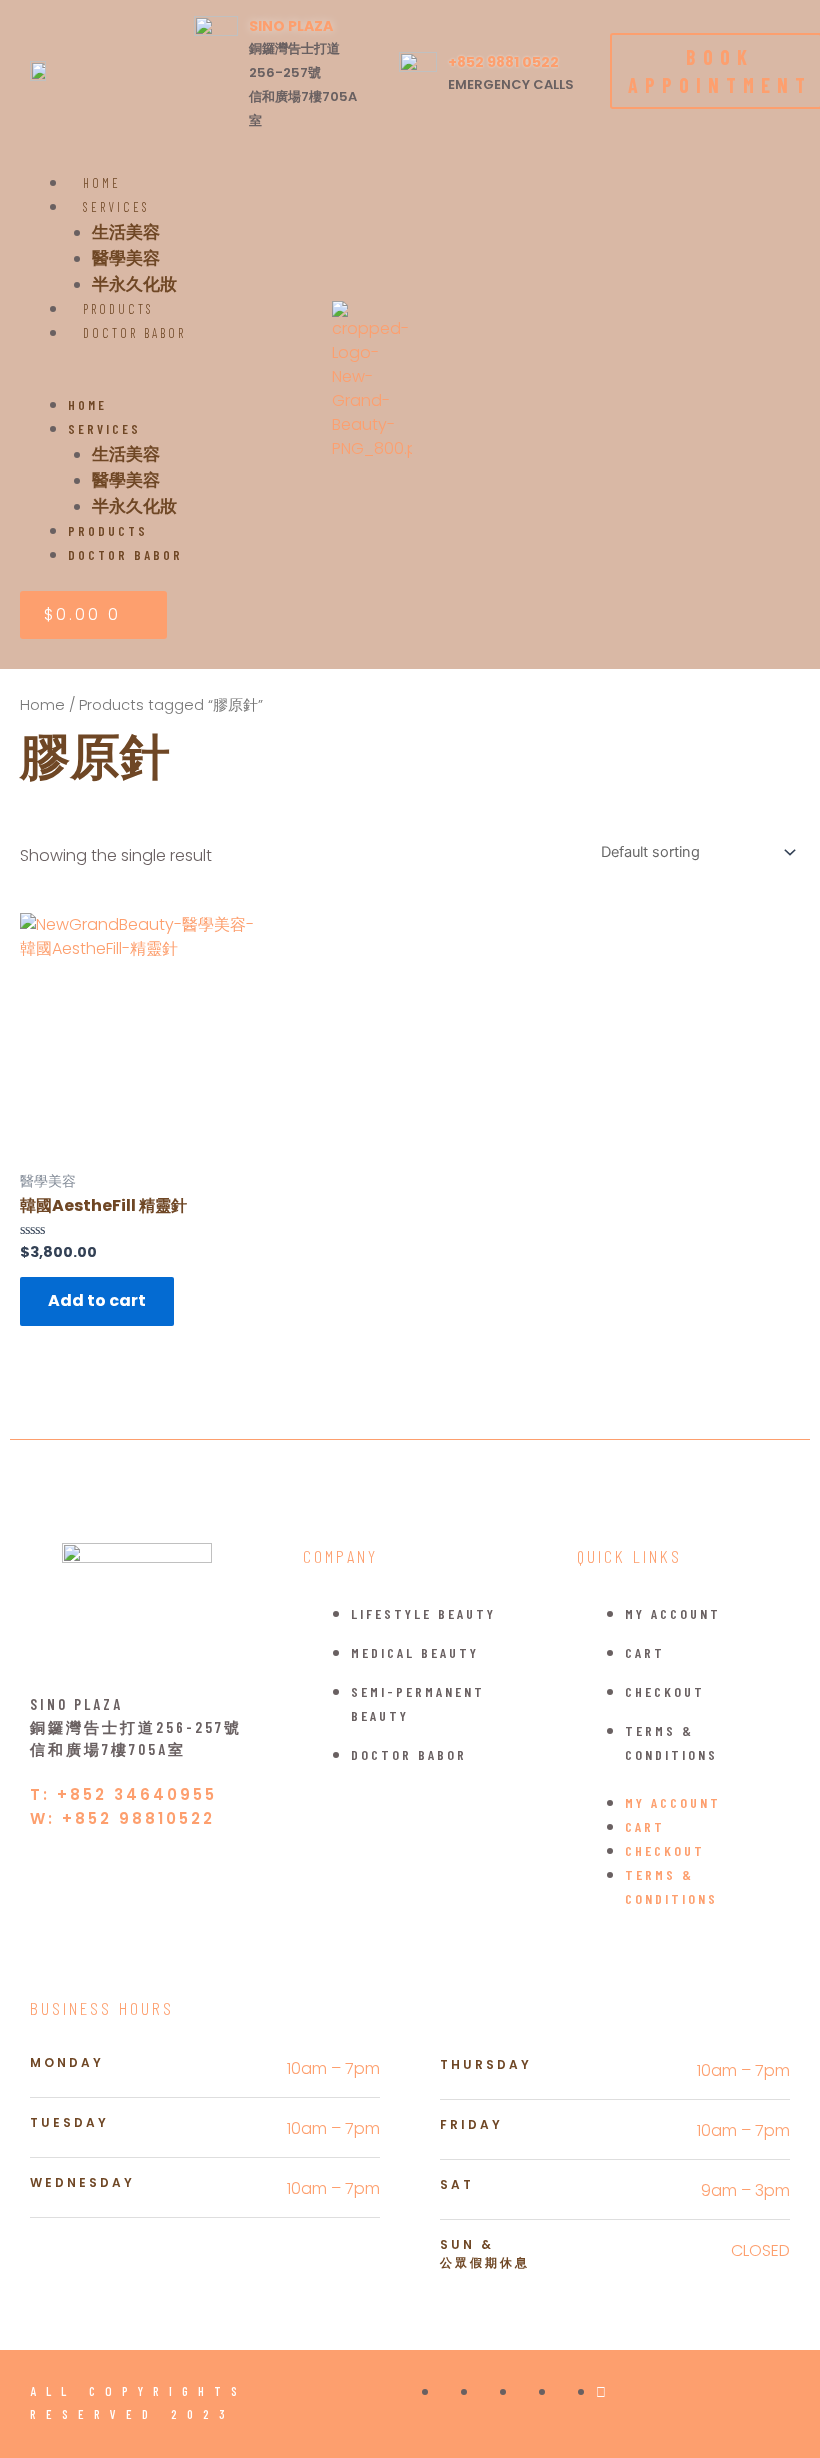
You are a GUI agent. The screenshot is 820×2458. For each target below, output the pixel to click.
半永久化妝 (134, 505)
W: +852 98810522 (122, 1818)
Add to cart (97, 1300)
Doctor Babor (134, 333)
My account (673, 1613)
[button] (176, 381)
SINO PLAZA (291, 26)
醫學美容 (126, 257)
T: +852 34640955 (123, 1794)
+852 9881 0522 (503, 62)
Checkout (665, 1691)
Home (42, 705)
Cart (645, 1652)
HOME (87, 405)
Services (116, 207)
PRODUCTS (108, 531)
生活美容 (126, 231)
